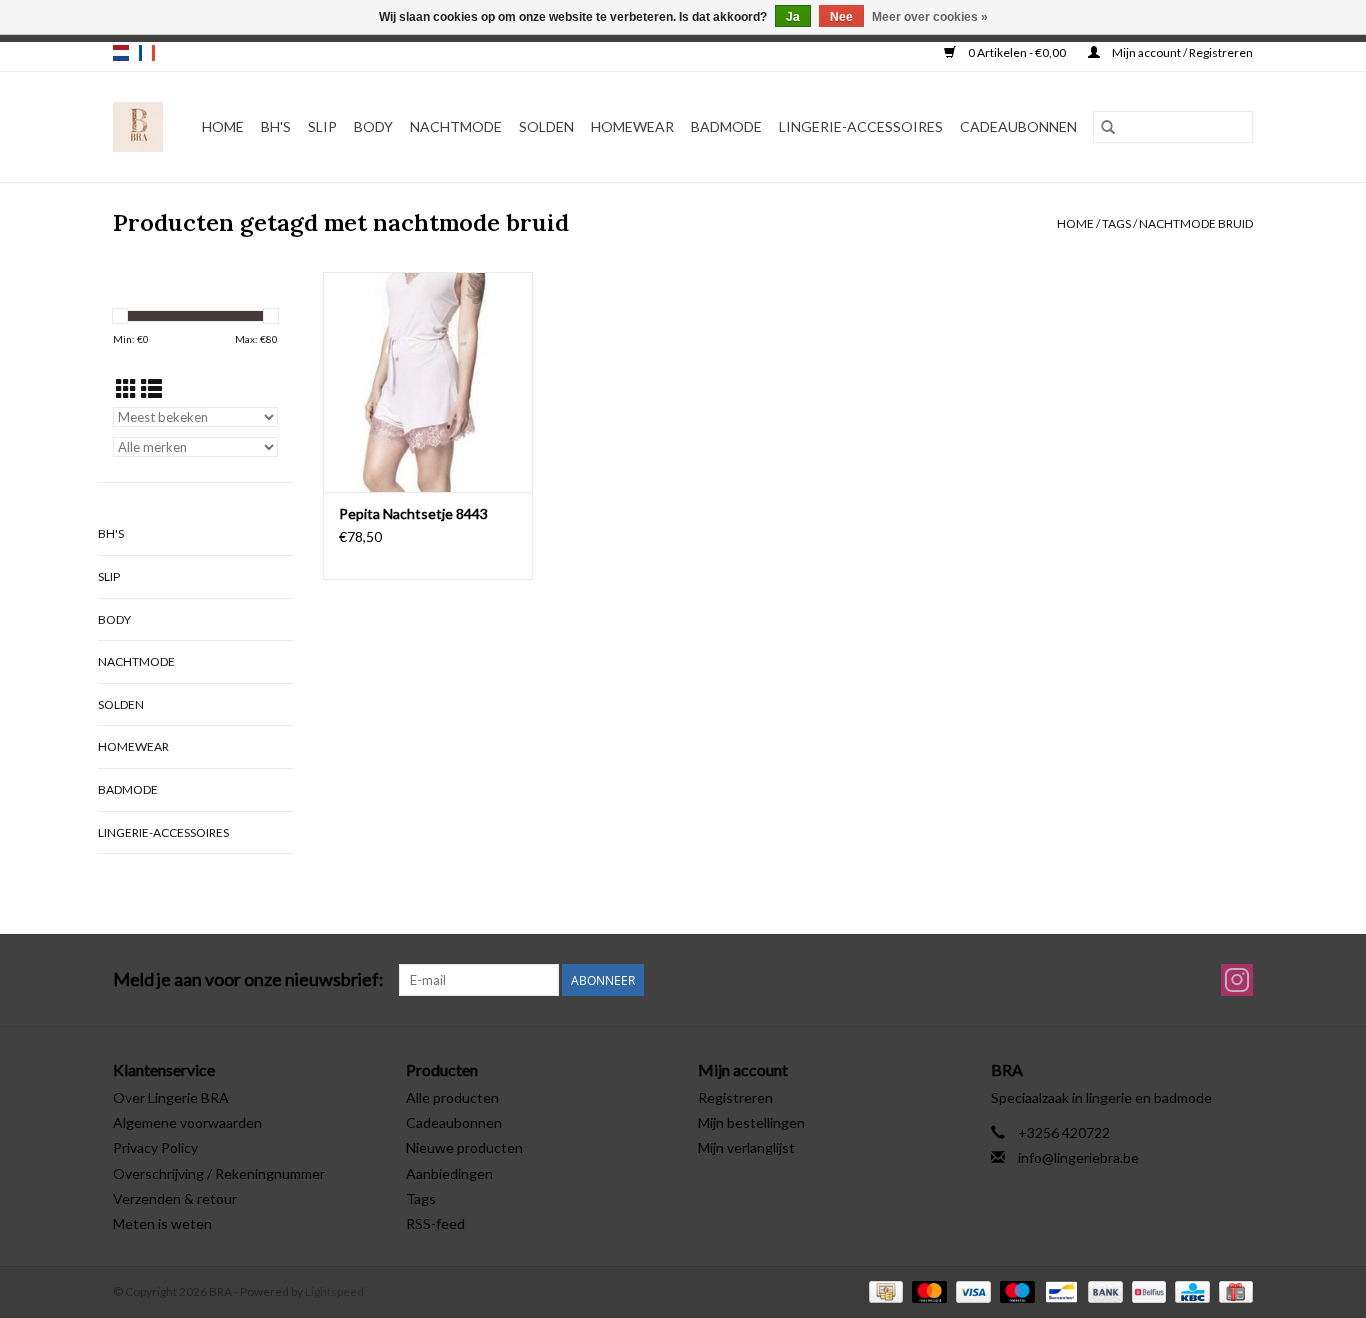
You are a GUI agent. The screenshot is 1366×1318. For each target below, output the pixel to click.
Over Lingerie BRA (171, 1097)
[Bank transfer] (1103, 1290)
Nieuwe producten (464, 1147)
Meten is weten (162, 1223)
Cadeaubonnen (1018, 126)
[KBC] (1189, 1290)
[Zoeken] (1108, 127)
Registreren (735, 1097)
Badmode (726, 126)
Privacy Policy (155, 1147)
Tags (1116, 223)
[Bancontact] (1058, 1290)
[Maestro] (1015, 1290)
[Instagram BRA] (1237, 980)
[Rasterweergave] (126, 388)
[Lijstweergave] (151, 388)
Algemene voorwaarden (187, 1122)
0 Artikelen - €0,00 (1017, 52)
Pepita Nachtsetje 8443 (413, 513)
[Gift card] (1232, 1290)
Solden (546, 126)
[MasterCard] (927, 1290)
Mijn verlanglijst (746, 1147)
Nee (841, 17)
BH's (276, 126)
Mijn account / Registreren (1181, 52)
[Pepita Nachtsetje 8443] (428, 382)
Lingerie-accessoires (861, 126)
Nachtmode (456, 126)
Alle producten (452, 1097)
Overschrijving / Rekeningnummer (219, 1173)
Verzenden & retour (175, 1198)
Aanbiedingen (449, 1173)
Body (373, 126)
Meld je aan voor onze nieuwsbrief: (248, 979)
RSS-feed (435, 1223)
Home (223, 126)
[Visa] (971, 1290)
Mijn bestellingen (751, 1122)
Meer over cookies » (930, 17)
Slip (322, 126)
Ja (793, 17)
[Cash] (883, 1290)
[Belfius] (1146, 1290)
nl (121, 53)
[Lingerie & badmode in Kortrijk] (138, 127)
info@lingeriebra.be (1078, 1157)
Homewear (632, 126)
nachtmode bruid (1196, 223)
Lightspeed (334, 1291)
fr (147, 53)
